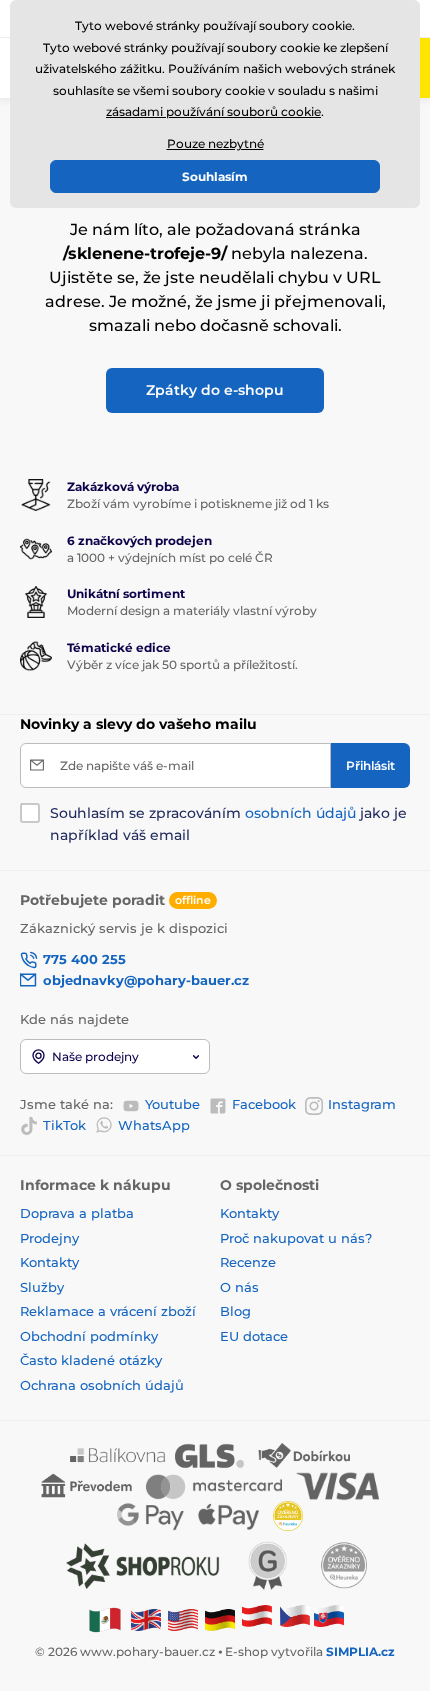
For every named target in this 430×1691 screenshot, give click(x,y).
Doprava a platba (77, 1213)
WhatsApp (154, 1125)
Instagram (362, 1104)
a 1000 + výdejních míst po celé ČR (170, 557)
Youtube (172, 1104)
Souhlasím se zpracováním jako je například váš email (228, 824)
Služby (42, 1287)
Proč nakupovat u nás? (296, 1238)
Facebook (264, 1104)
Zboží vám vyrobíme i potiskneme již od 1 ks (198, 503)
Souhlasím (215, 176)
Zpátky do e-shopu (215, 390)
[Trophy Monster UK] (146, 1618)
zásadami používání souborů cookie (213, 111)
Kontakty (49, 1262)
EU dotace (254, 1336)
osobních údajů (300, 813)
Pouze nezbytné (215, 143)
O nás (239, 1287)
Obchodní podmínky (89, 1336)
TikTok (64, 1125)
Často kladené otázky (91, 1360)
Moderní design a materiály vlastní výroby (192, 610)
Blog (235, 1311)
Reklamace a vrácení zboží (110, 1311)
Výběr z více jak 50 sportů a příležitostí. (182, 664)
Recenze (248, 1262)
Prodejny (49, 1238)
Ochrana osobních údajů (102, 1385)
